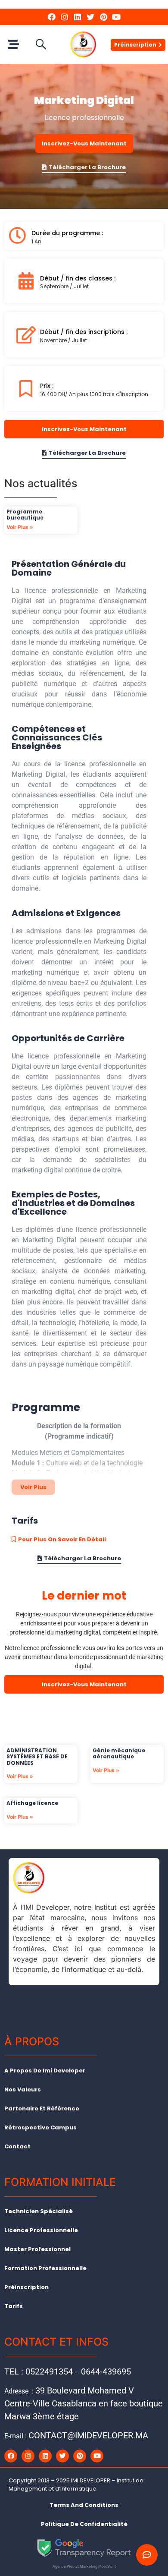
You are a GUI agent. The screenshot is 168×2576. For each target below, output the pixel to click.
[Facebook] (52, 17)
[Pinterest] (103, 17)
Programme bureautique (25, 515)
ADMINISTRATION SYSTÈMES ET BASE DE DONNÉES (37, 1757)
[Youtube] (116, 17)
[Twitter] (90, 17)
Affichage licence (32, 1803)
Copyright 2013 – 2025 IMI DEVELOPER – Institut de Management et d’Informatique (76, 2485)
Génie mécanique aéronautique (119, 1753)
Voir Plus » (20, 527)
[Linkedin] (78, 17)
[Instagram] (65, 17)
